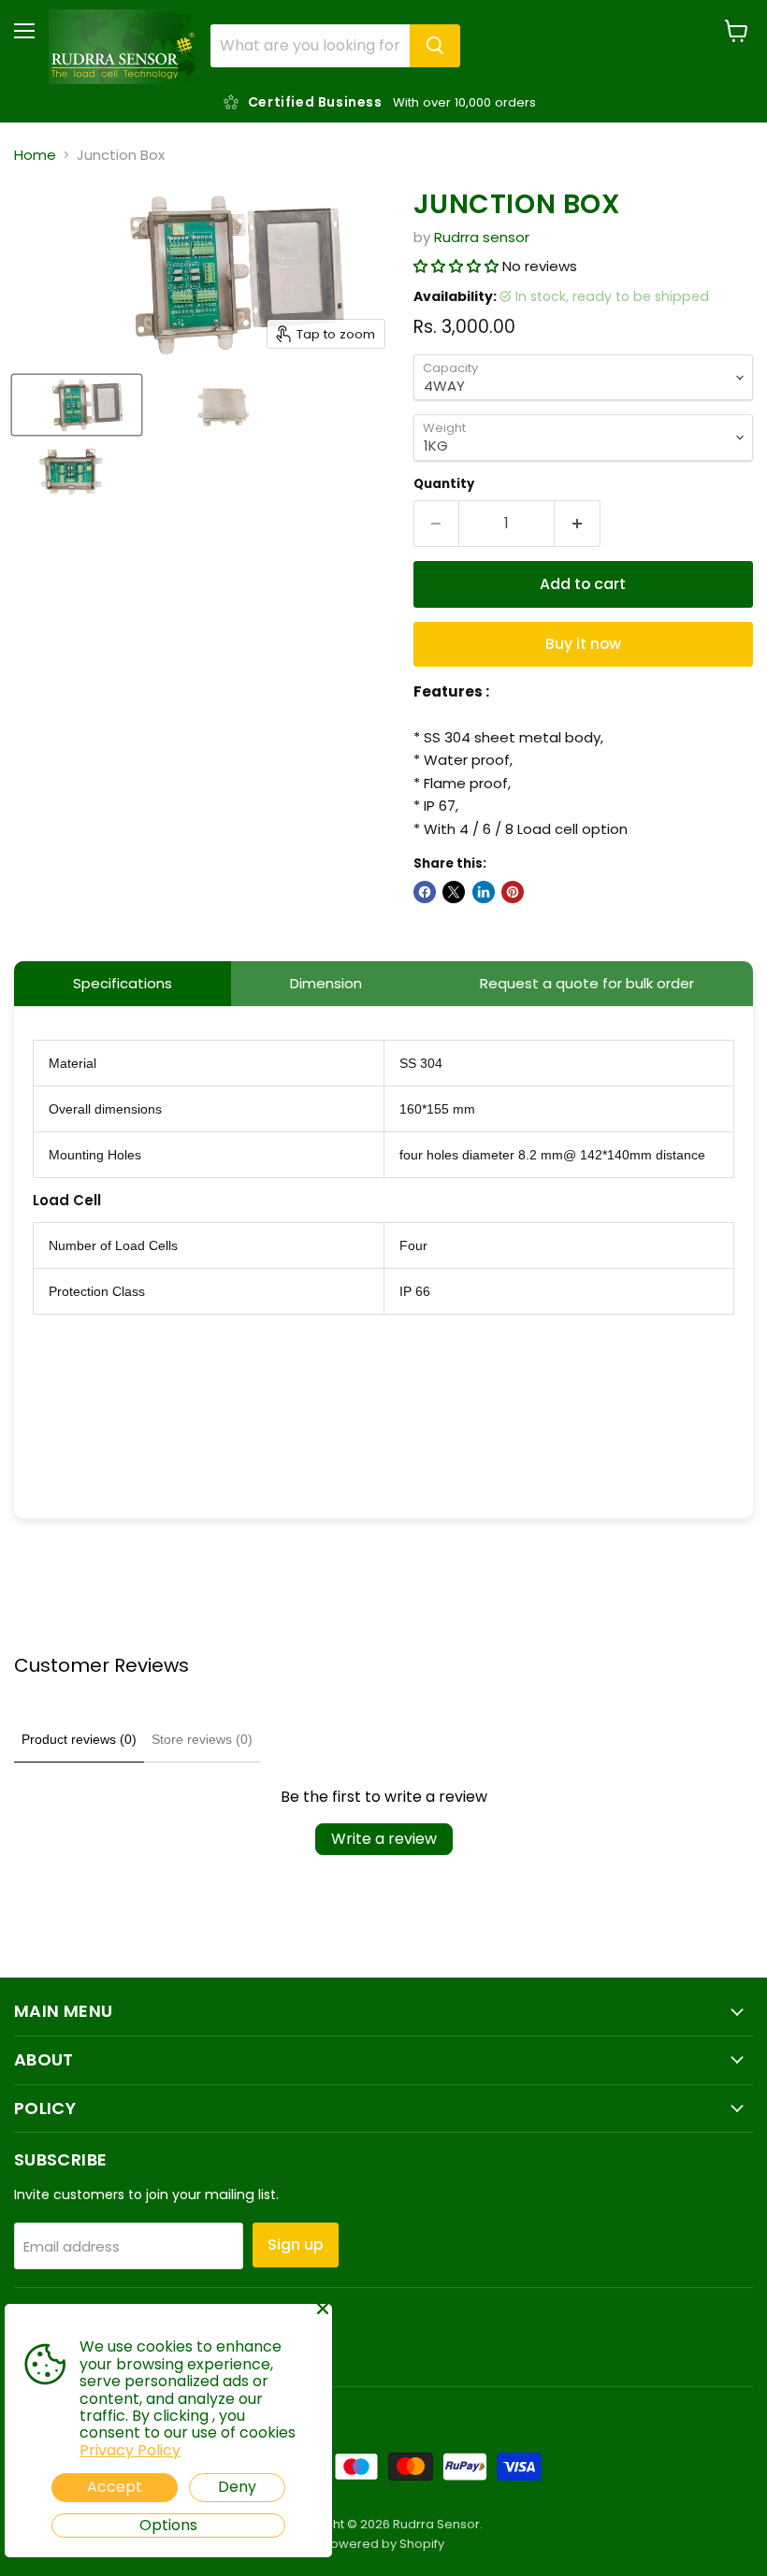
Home (35, 155)
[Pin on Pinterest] (513, 892)
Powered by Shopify (383, 2544)
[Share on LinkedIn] (484, 892)
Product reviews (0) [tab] (79, 1739)
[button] (458, 266)
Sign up (296, 2245)
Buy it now (583, 644)
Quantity (444, 484)
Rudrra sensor (482, 237)
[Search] (435, 46)
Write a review (384, 1839)
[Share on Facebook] (425, 892)
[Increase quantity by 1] (578, 524)
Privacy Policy (130, 2450)
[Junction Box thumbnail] (77, 405)
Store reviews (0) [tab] (202, 1739)
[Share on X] (454, 892)
